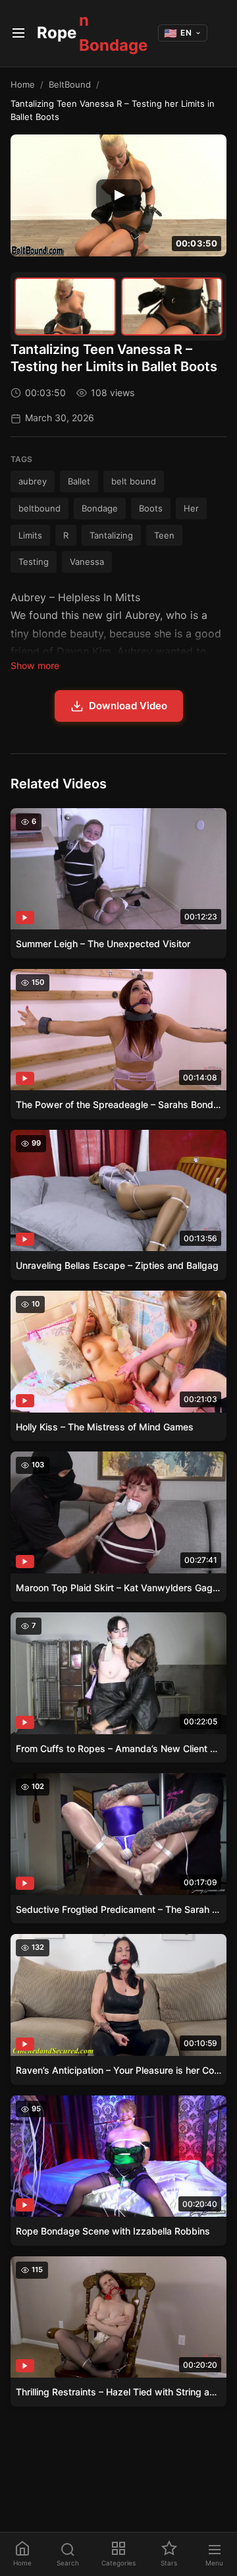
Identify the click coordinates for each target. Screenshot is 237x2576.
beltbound (39, 508)
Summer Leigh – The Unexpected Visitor (103, 944)
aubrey (33, 481)
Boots (151, 508)
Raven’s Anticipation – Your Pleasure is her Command (118, 2070)
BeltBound (70, 84)
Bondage (100, 508)
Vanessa (87, 562)
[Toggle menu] (18, 33)
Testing (34, 562)
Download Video (128, 706)
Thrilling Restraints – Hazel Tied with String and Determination (118, 2392)
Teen (164, 535)
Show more (35, 665)
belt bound (134, 481)
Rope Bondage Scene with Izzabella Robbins (113, 2231)
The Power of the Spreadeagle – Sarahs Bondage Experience (118, 1104)
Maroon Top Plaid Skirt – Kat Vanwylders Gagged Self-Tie (118, 1588)
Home (23, 84)
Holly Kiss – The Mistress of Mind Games (105, 1427)
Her (191, 508)
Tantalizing (111, 535)
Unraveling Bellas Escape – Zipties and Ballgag (117, 1265)
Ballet (79, 481)
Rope (92, 33)
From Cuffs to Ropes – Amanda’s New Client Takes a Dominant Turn (118, 1748)
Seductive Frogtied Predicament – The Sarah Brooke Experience (118, 1909)
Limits (30, 535)
